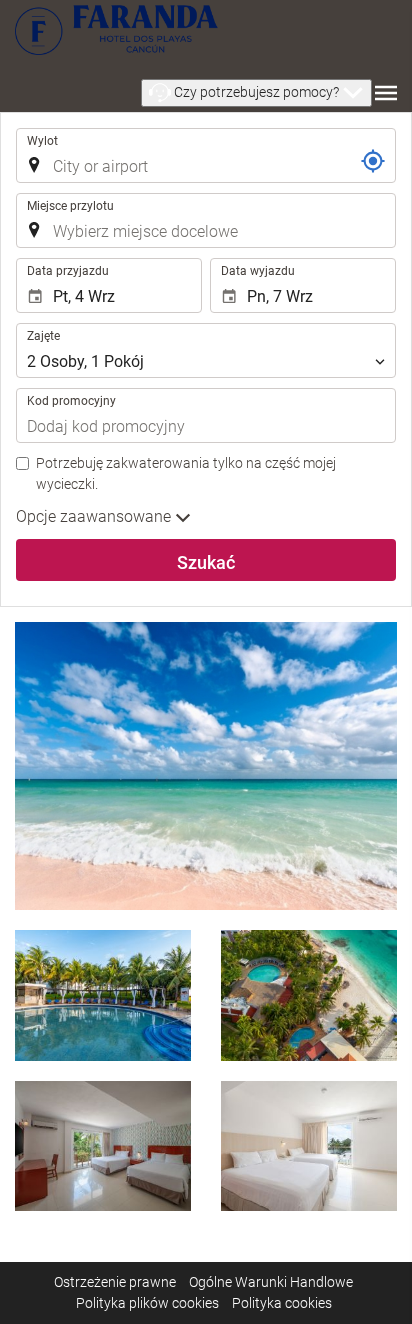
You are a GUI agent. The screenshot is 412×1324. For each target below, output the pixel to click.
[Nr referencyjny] (373, 161)
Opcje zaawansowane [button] (95, 516)
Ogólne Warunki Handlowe (271, 1282)
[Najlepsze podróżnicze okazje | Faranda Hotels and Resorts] (116, 30)
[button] (256, 93)
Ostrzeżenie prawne (115, 1282)
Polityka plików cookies (147, 1303)
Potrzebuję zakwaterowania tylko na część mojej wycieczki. (186, 473)
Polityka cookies (282, 1303)
